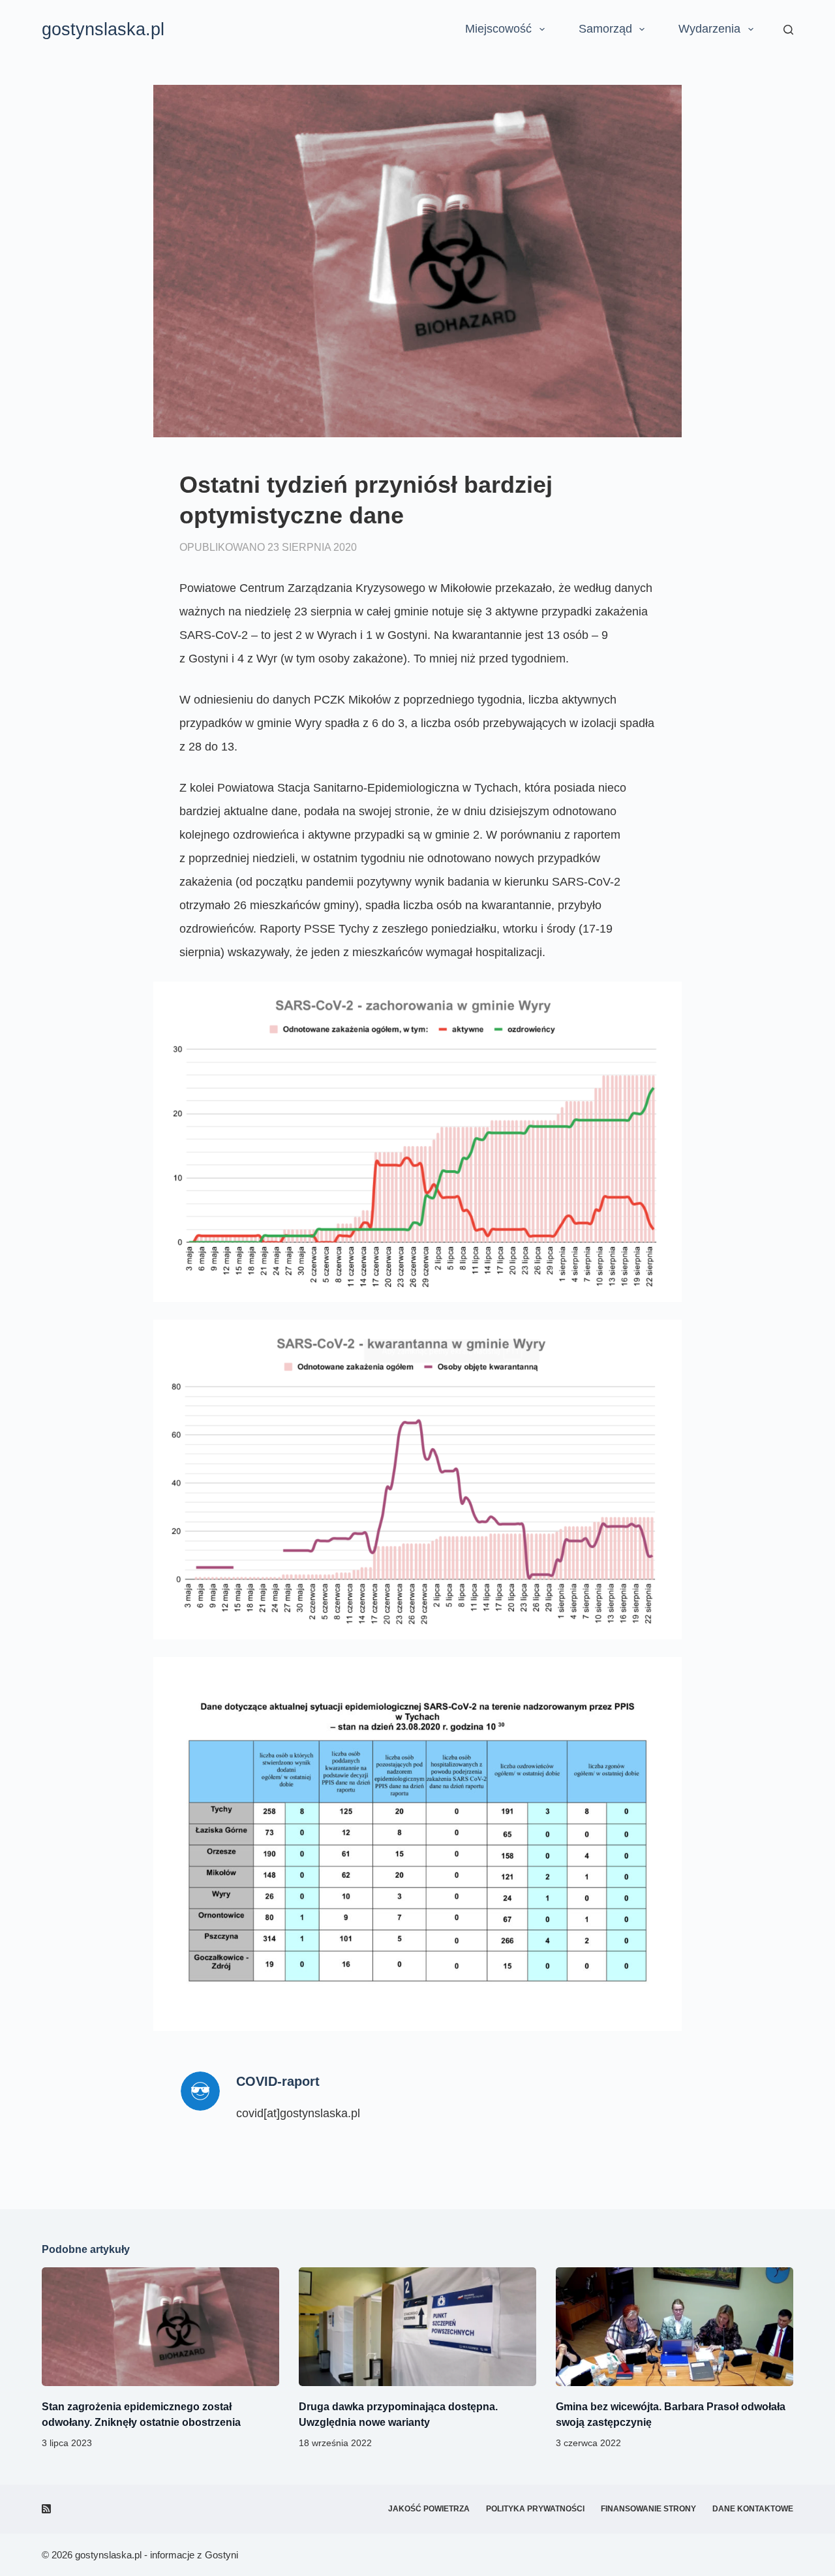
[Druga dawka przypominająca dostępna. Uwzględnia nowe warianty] (417, 2327)
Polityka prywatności (535, 2509)
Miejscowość (498, 29)
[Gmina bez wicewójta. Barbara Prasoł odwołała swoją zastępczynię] (675, 2327)
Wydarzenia (709, 29)
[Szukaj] (788, 30)
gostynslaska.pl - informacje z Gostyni (157, 2555)
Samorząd (605, 29)
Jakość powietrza (429, 2509)
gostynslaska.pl (103, 29)
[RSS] (46, 2509)
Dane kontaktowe (753, 2509)
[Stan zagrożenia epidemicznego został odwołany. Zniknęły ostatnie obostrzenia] (160, 2327)
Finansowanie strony (648, 2509)
